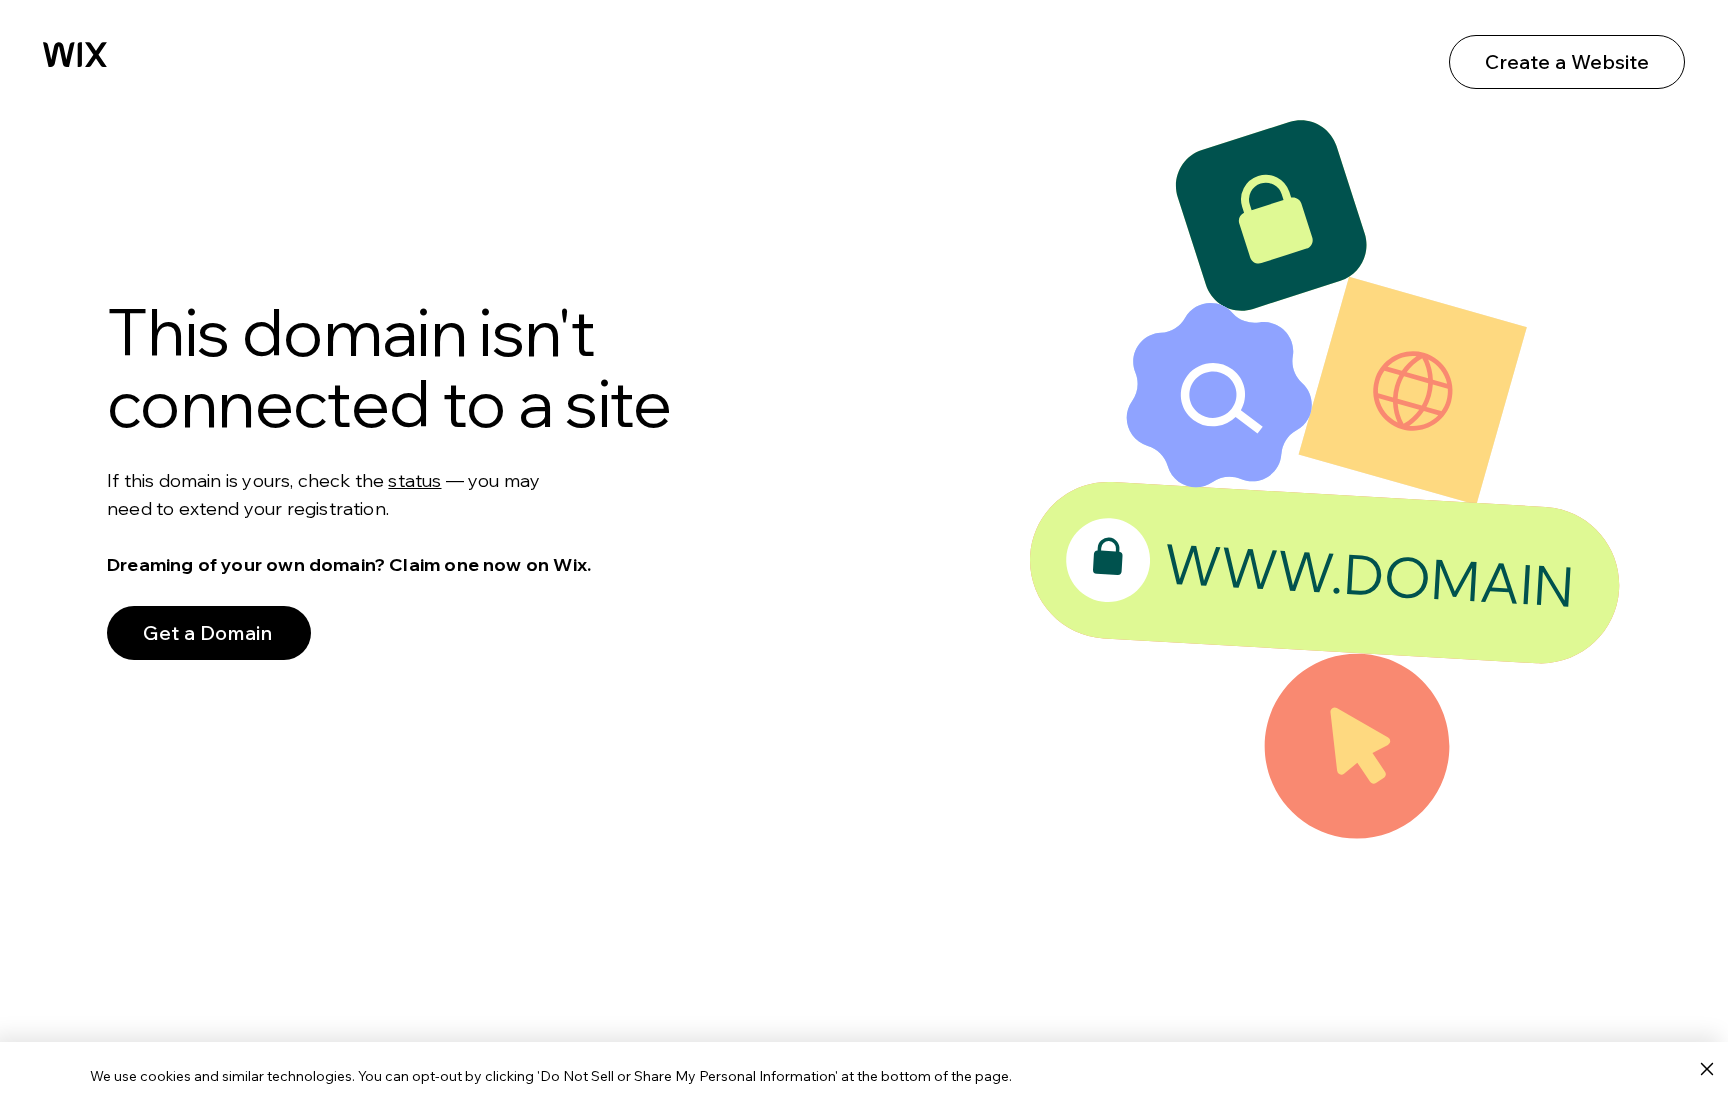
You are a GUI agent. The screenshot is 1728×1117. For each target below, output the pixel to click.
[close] (1706, 1070)
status (414, 480)
